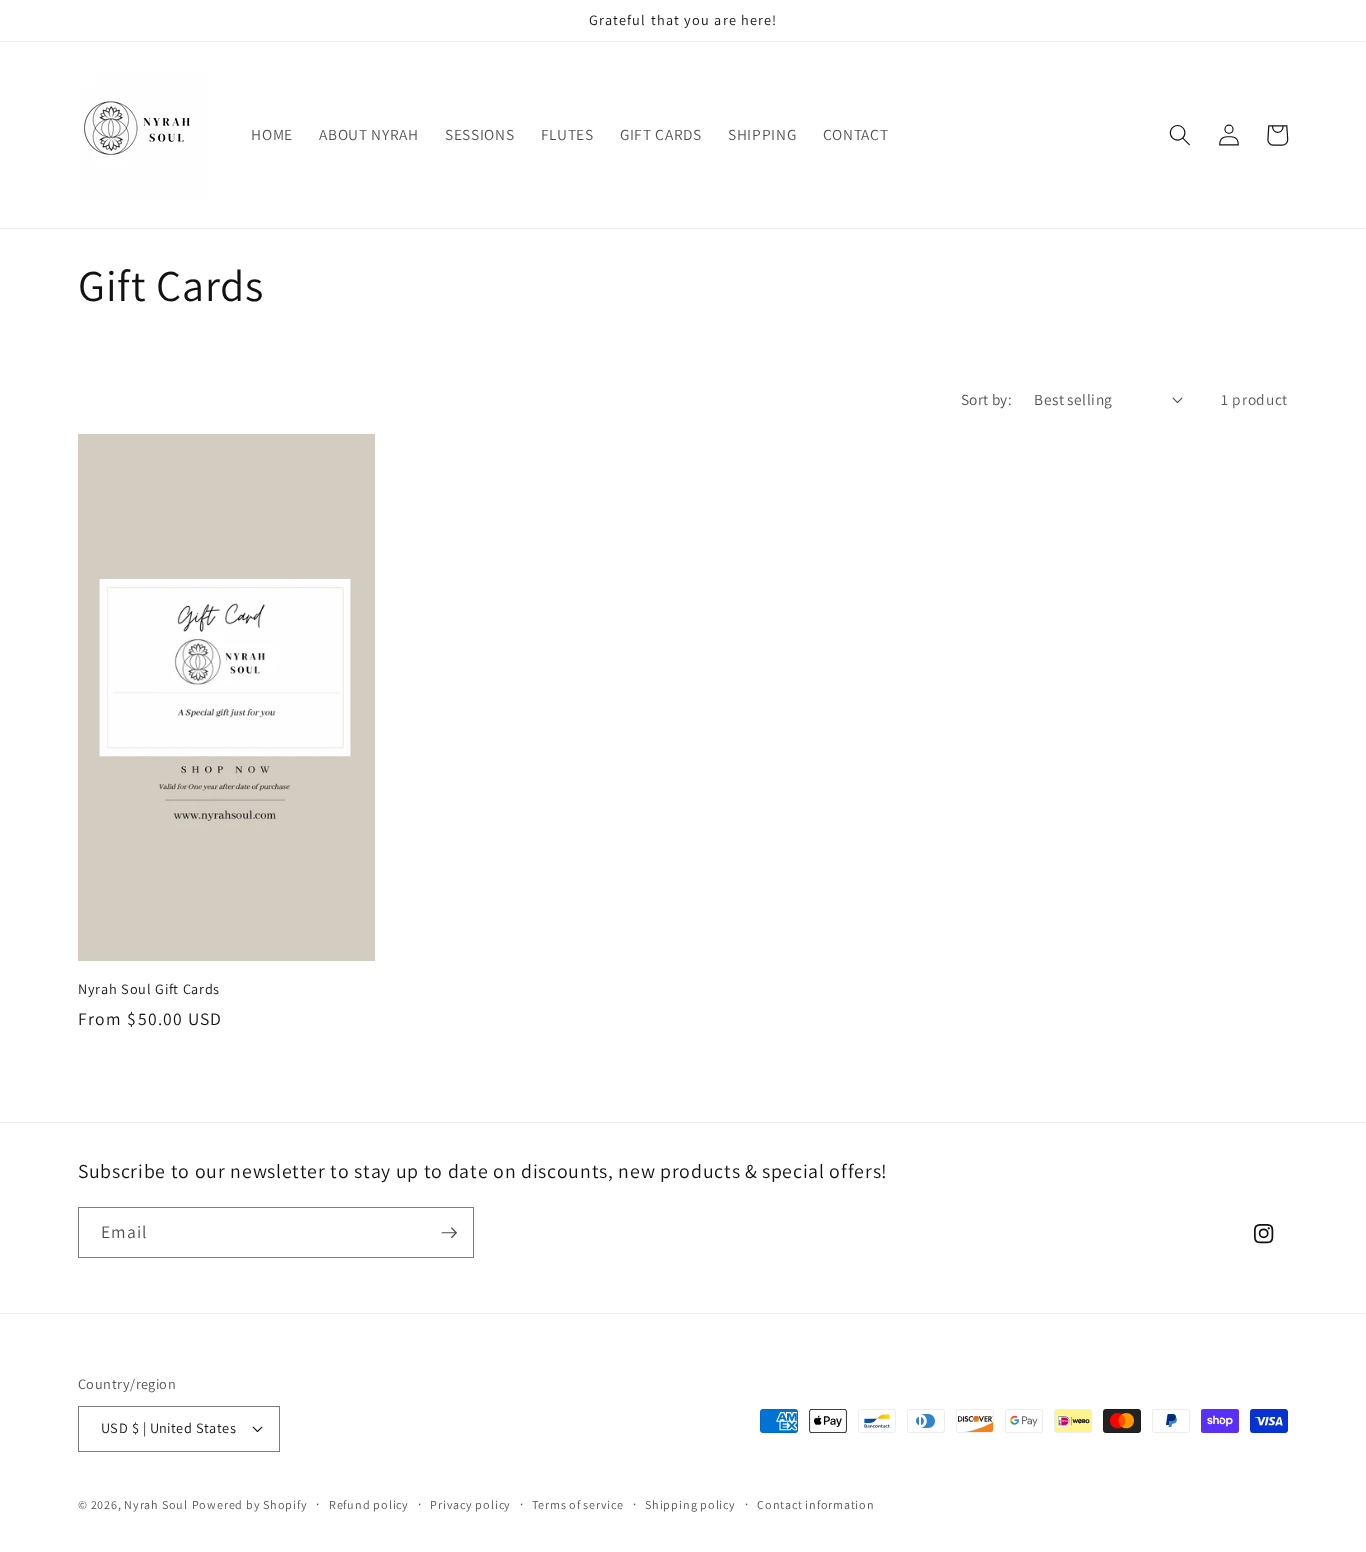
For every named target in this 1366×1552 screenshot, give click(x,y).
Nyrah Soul (156, 1504)
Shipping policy (690, 1504)
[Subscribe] (449, 1233)
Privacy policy (470, 1504)
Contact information (816, 1504)
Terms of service (577, 1504)
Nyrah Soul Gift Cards (149, 989)
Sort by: (987, 399)
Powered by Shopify (250, 1504)
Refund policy (369, 1504)
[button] (1180, 135)
